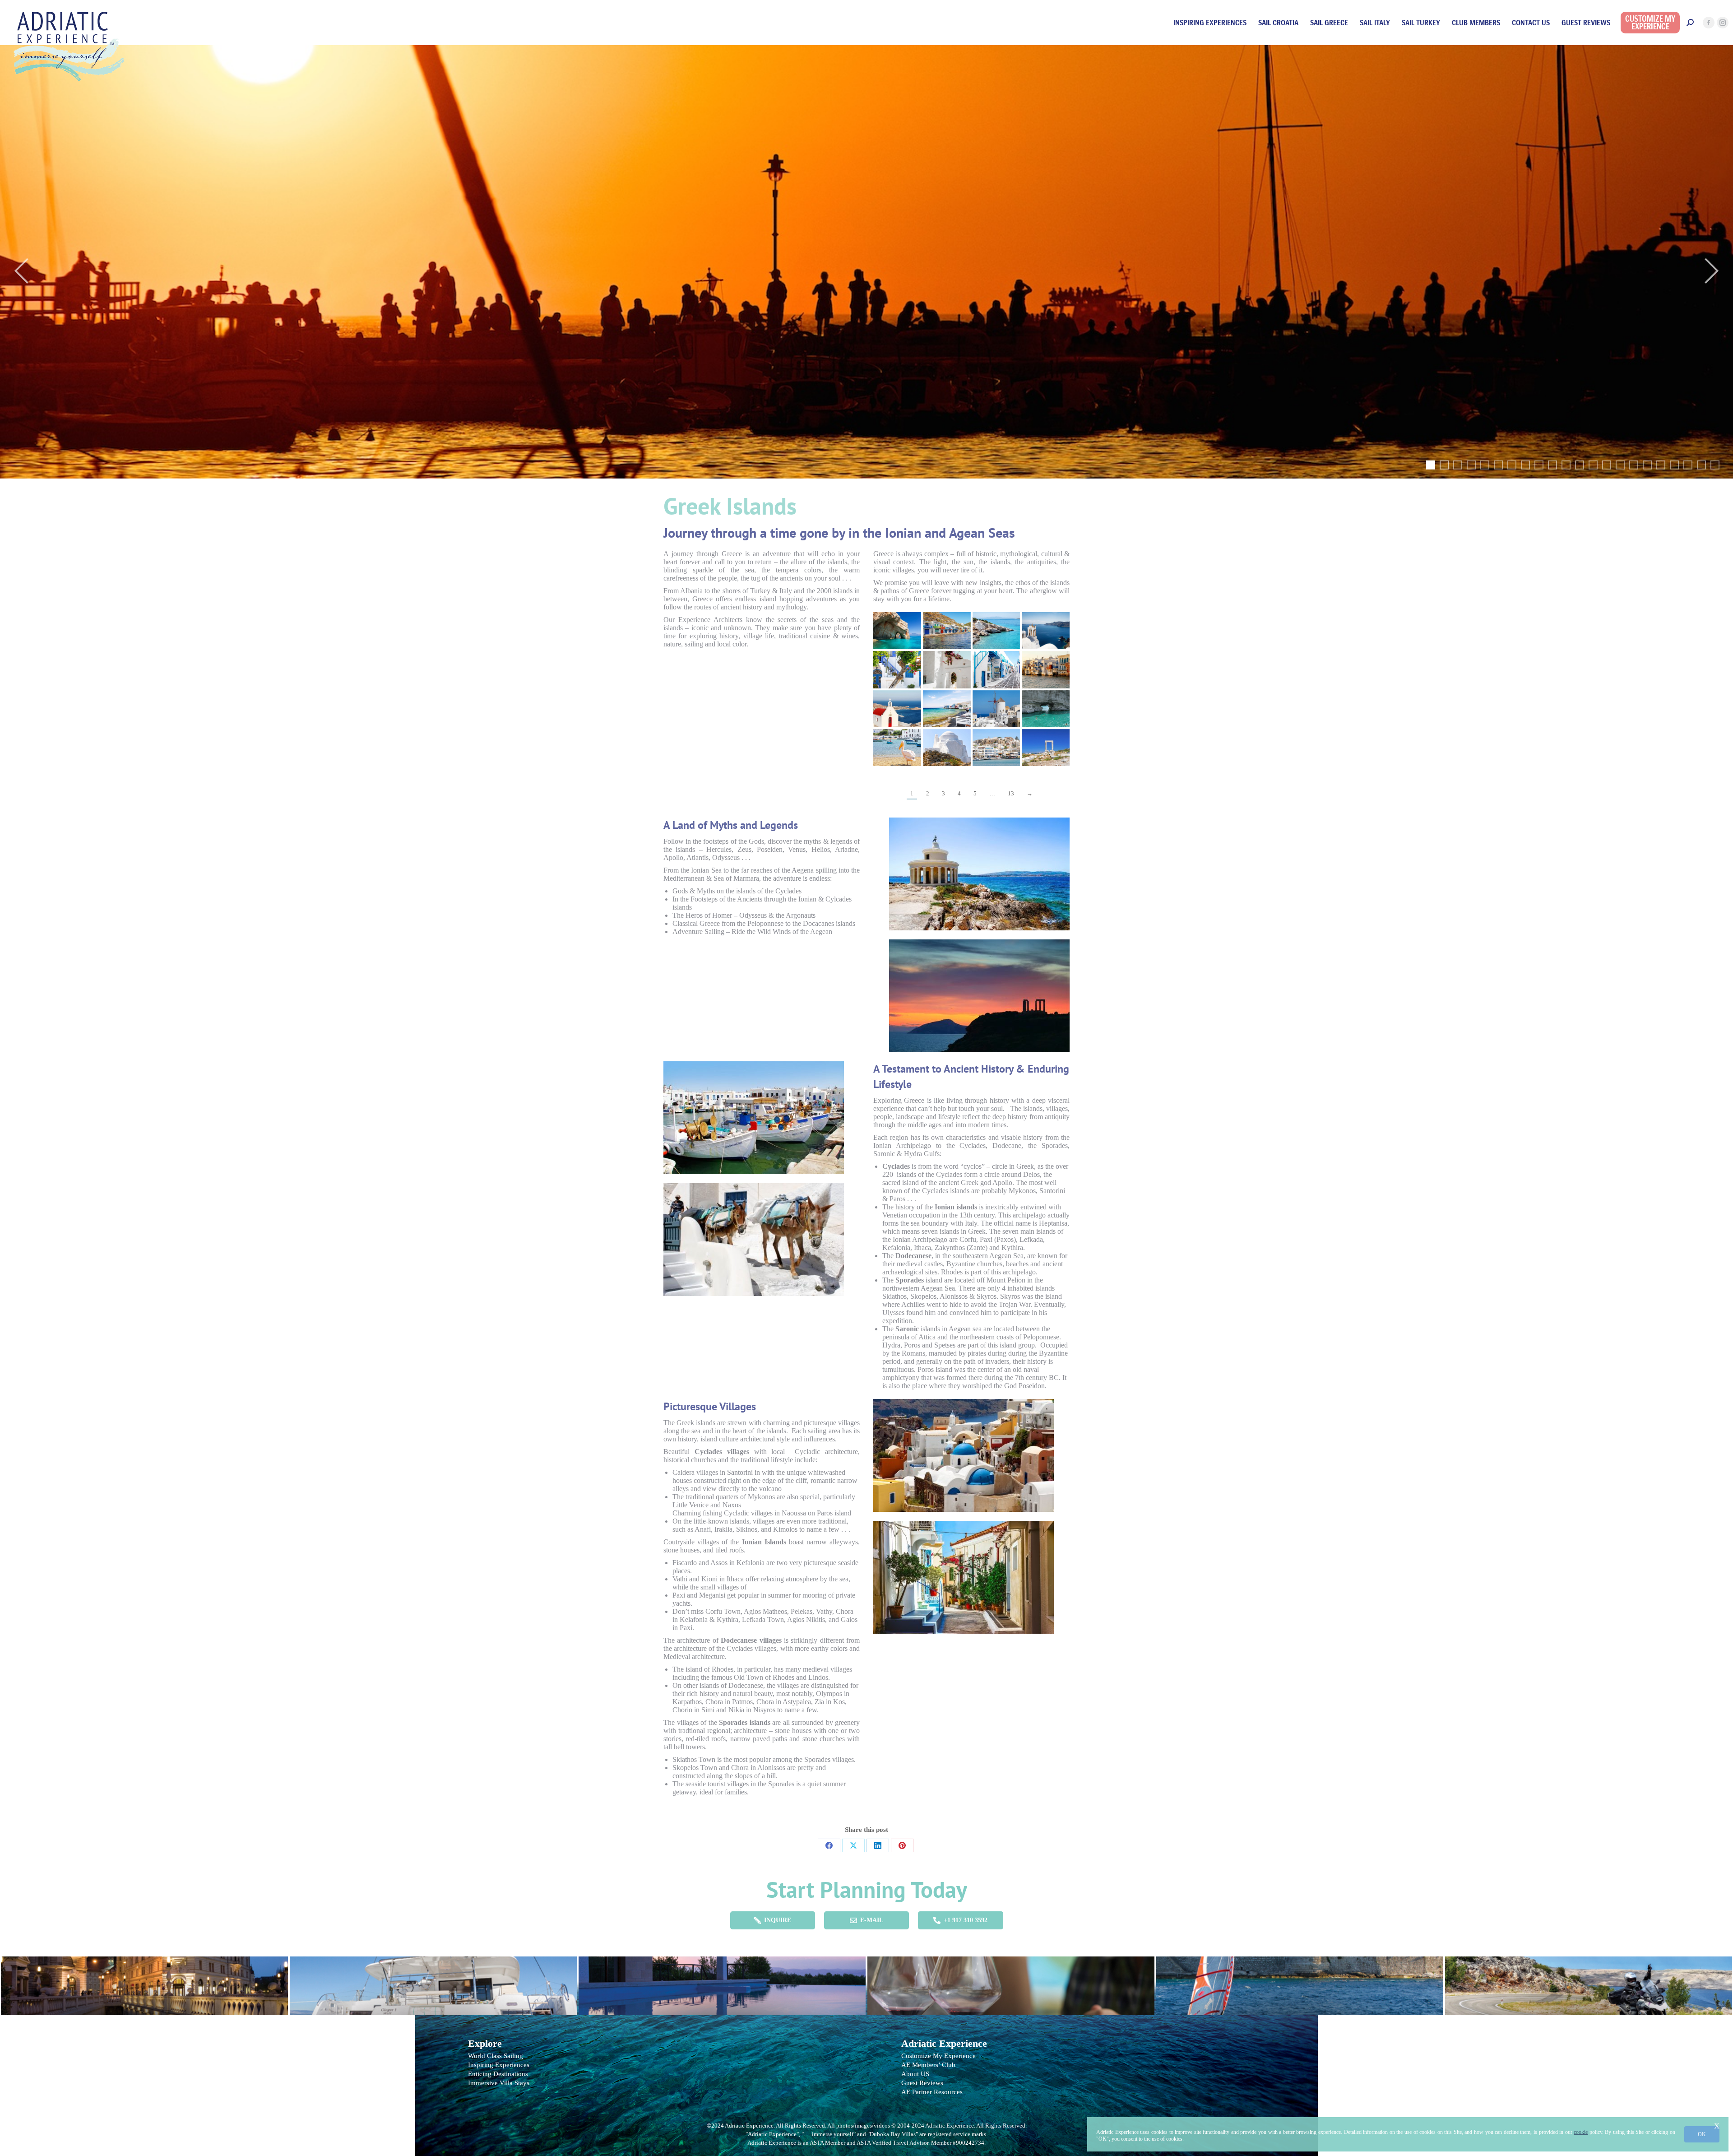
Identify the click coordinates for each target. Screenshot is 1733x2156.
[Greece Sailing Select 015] (1046, 669)
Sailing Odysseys (433, 1981)
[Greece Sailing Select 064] (996, 709)
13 (1011, 793)
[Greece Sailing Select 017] (947, 709)
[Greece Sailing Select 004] (947, 669)
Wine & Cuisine (1011, 1981)
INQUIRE (778, 1920)
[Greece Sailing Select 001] (996, 631)
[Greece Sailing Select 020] (947, 748)
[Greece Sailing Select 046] (1046, 709)
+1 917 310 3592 (966, 1920)
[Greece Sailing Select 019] (897, 748)
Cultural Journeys (144, 1981)
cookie (1581, 2132)
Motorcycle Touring (1589, 1981)
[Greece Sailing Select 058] (1046, 631)
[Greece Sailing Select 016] (897, 709)
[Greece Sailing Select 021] (996, 748)
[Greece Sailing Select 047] (947, 631)
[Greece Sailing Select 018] (897, 669)
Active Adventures (1300, 1981)
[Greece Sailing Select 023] (1046, 748)
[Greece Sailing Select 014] (996, 669)
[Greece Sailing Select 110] (897, 631)
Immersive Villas (722, 1981)
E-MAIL (872, 1920)
